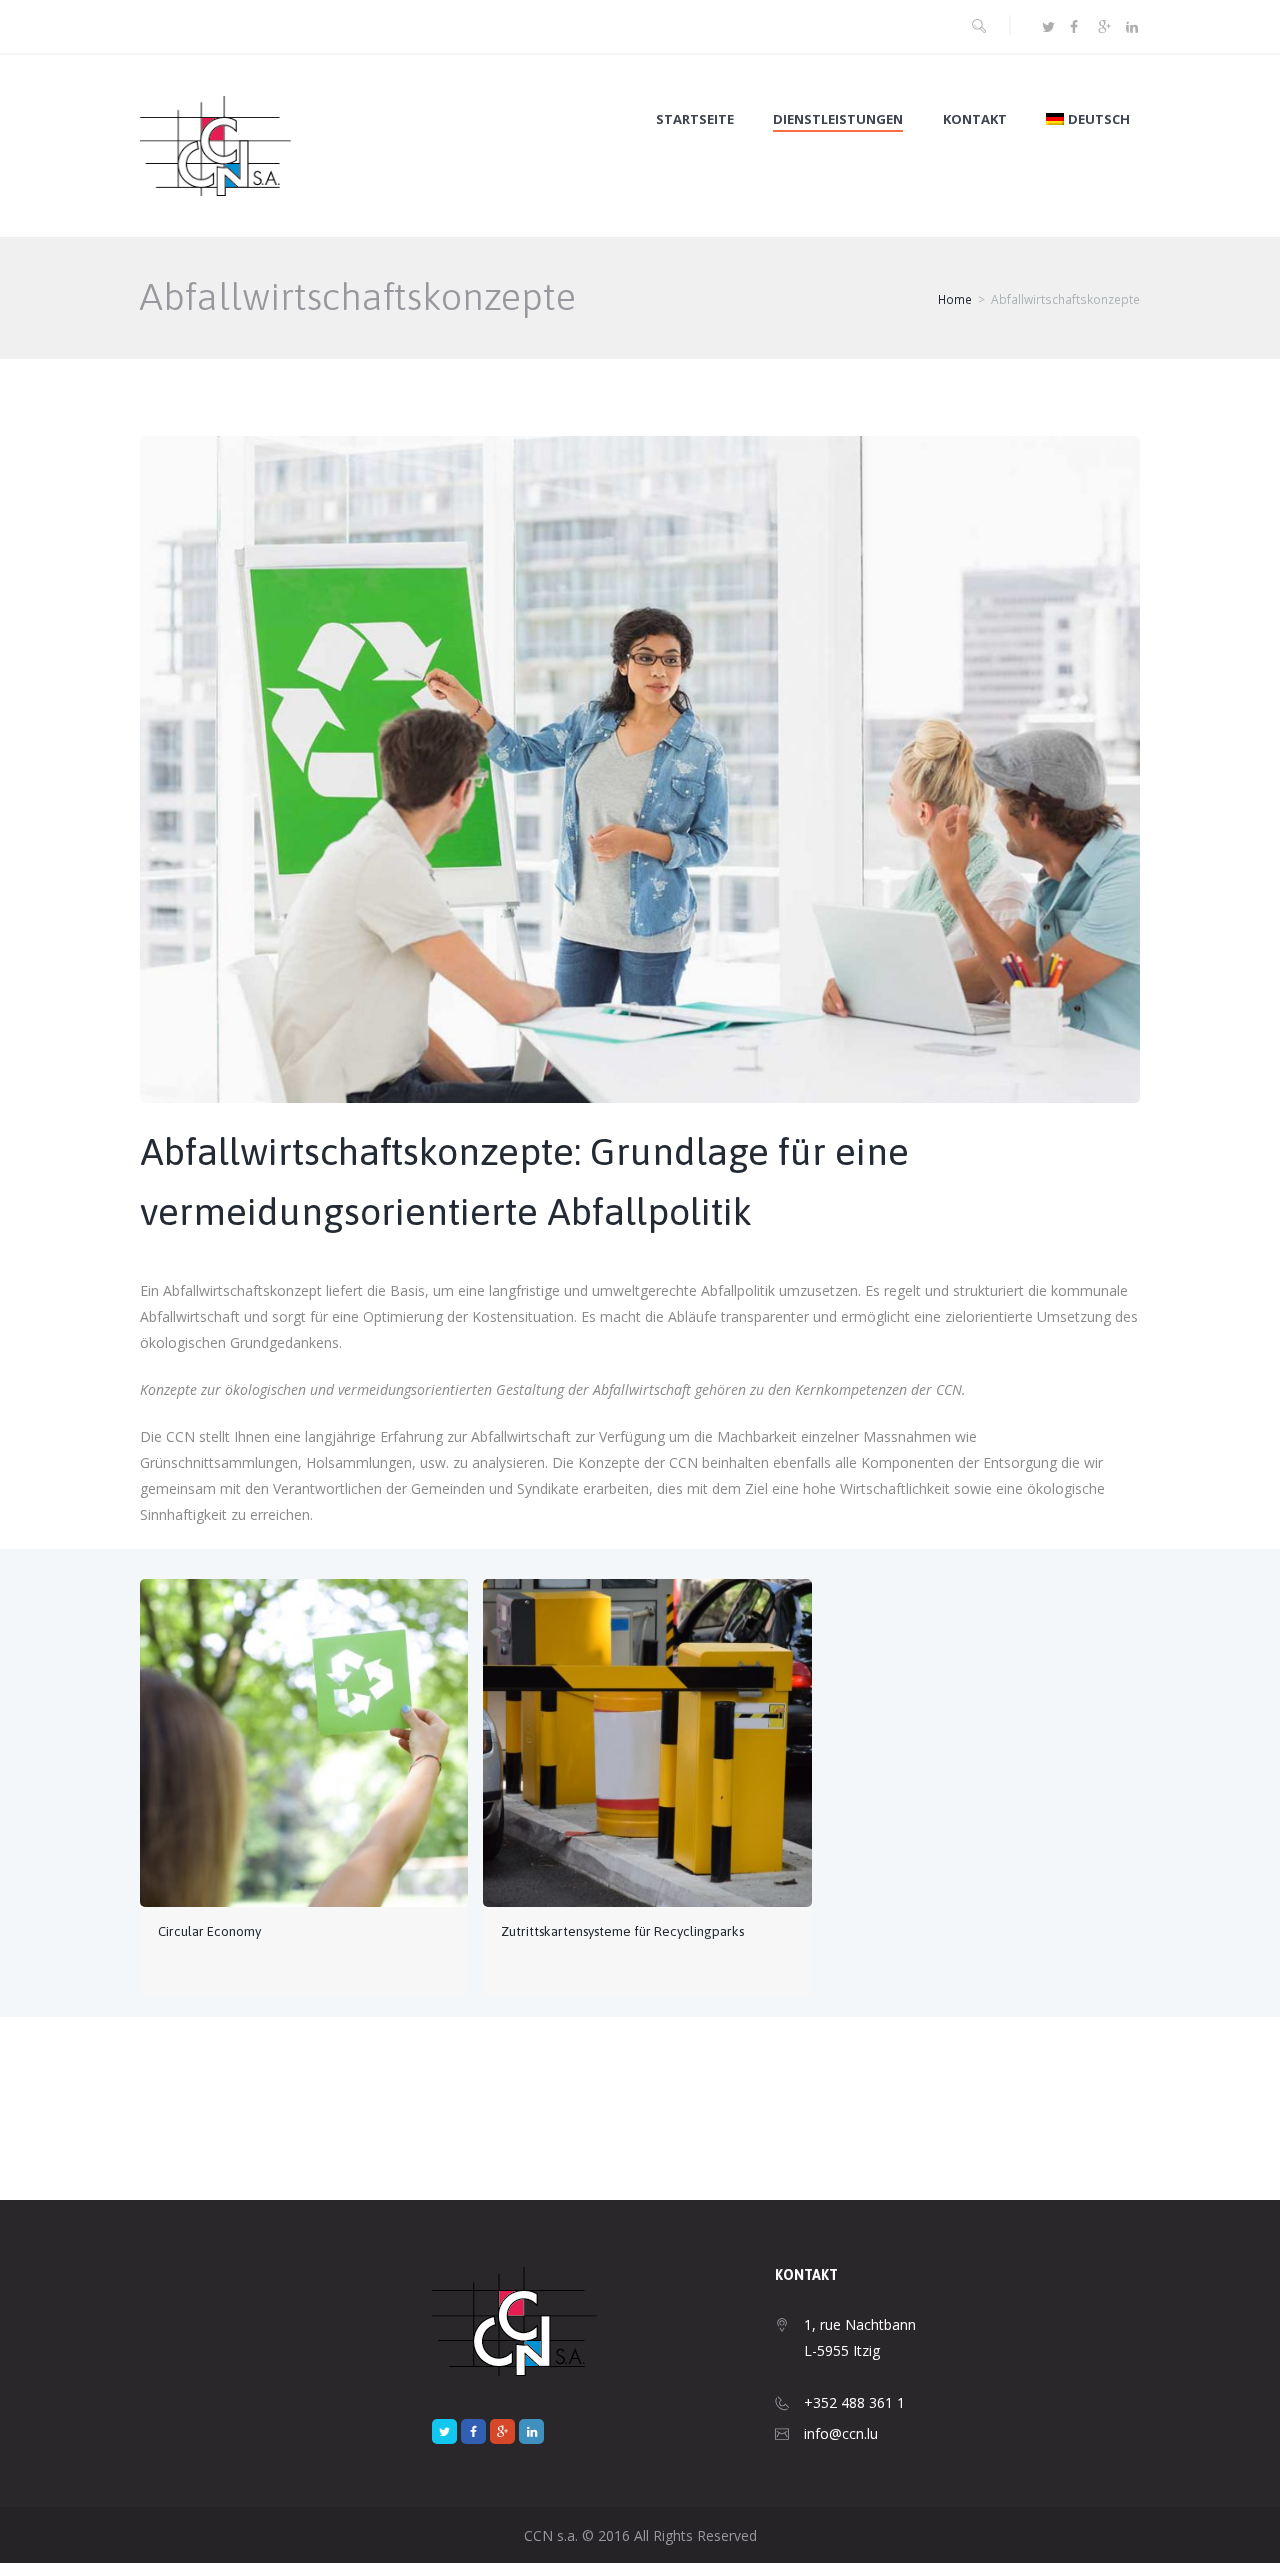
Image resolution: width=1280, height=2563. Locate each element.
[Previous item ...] (390, 739)
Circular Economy (209, 1931)
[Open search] (979, 26)
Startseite (695, 119)
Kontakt (975, 119)
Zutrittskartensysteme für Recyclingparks (622, 1931)
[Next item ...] (890, 739)
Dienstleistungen (838, 119)
